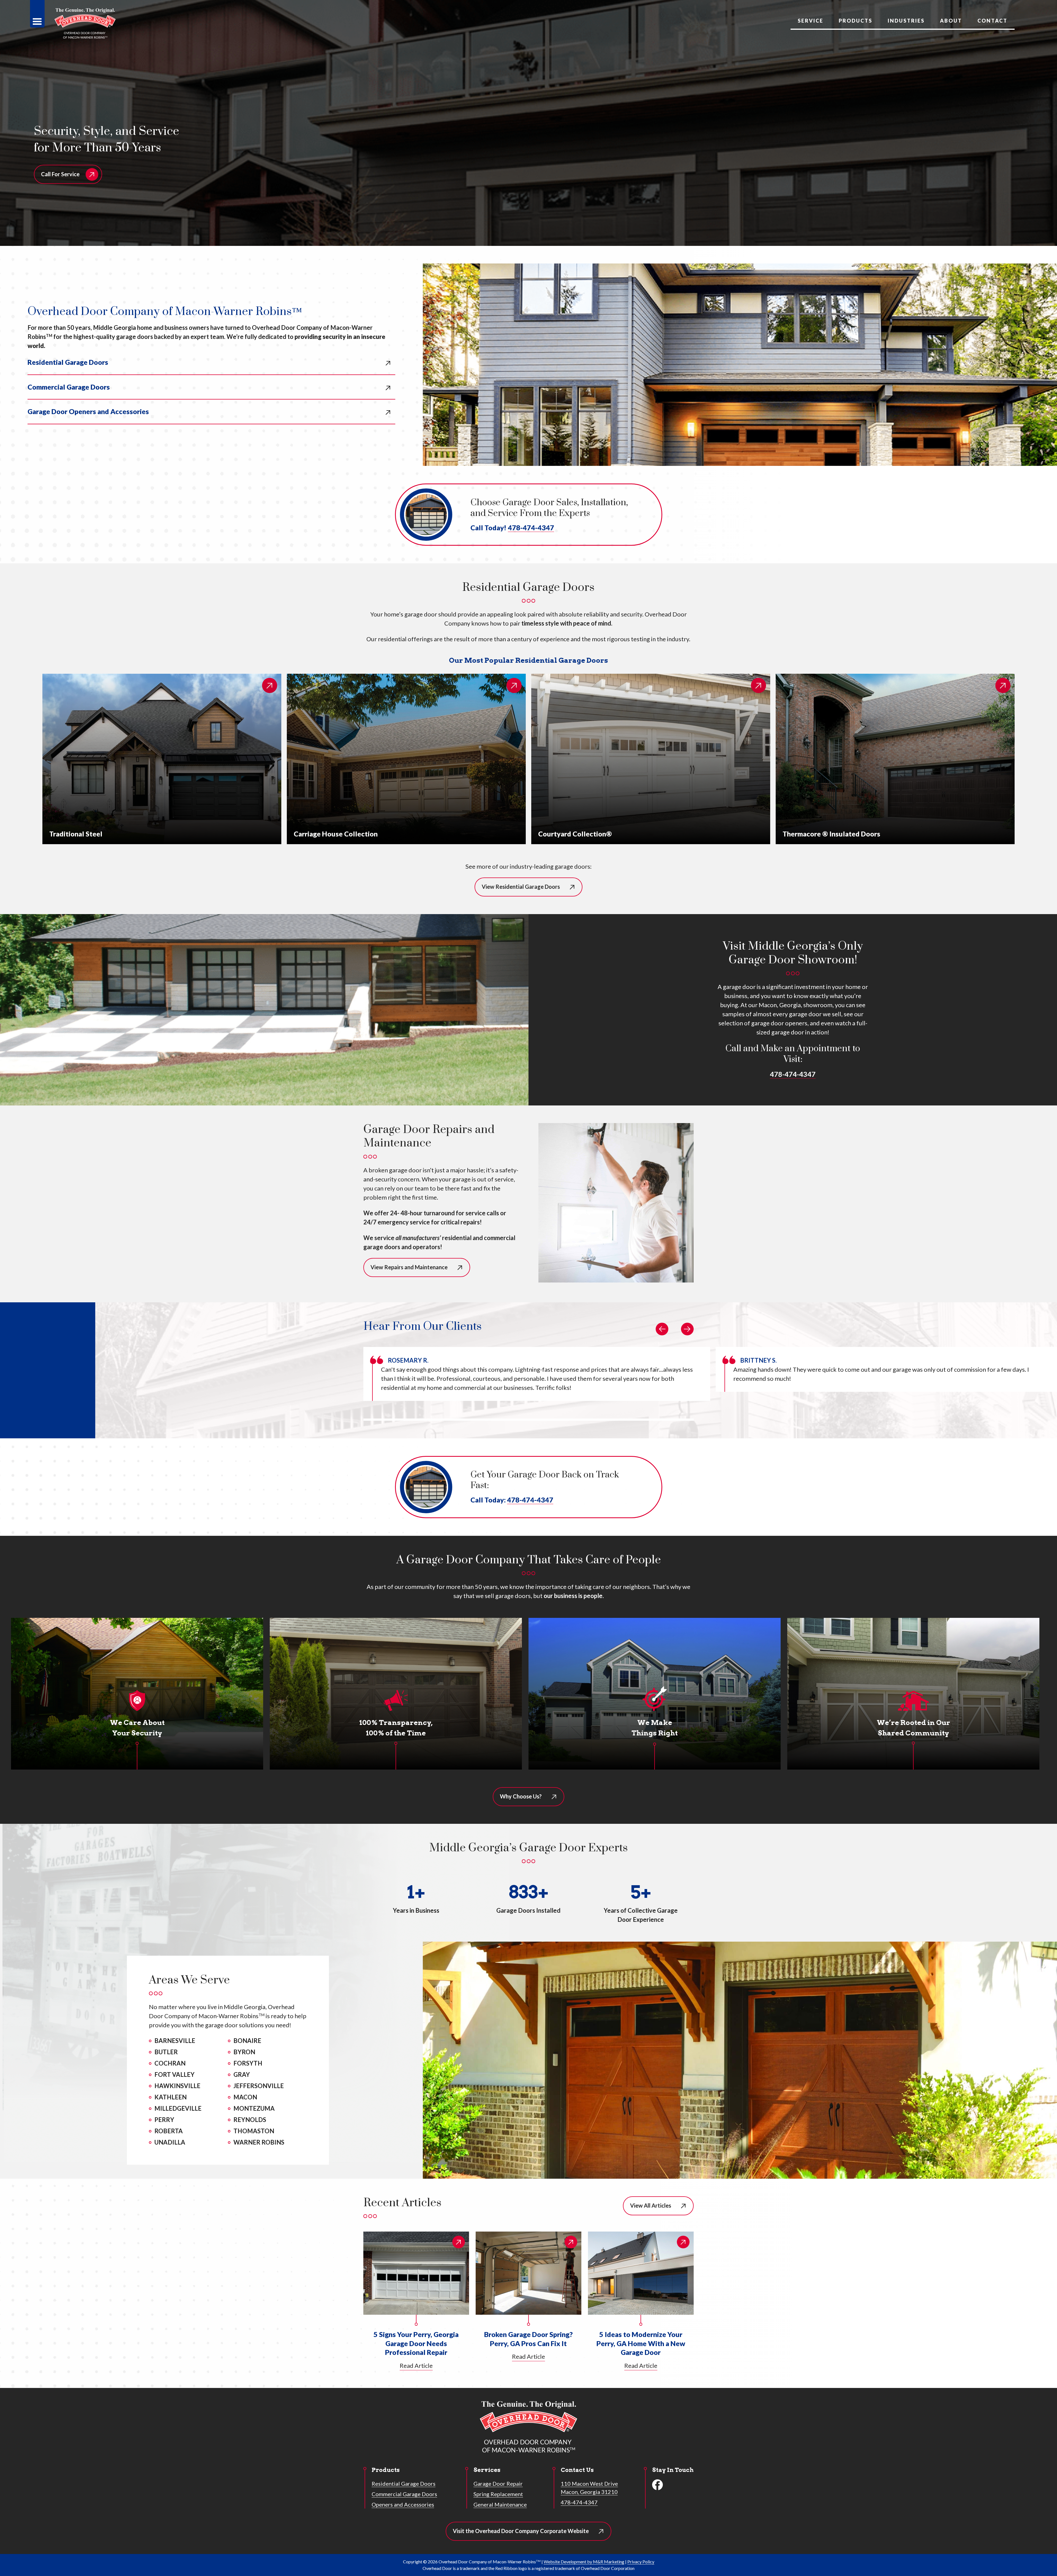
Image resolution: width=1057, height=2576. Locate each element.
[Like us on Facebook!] (658, 2485)
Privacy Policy (641, 2562)
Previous (662, 1329)
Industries (906, 21)
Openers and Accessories (403, 2504)
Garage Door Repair (498, 2483)
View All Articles (651, 2205)
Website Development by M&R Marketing (584, 2562)
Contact (992, 21)
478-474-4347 (531, 528)
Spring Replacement (498, 2494)
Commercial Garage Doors (69, 387)
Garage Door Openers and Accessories (88, 411)
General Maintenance (500, 2504)
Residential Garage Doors (68, 362)
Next (687, 1329)
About (951, 21)
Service (811, 21)
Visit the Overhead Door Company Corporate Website (528, 2534)
